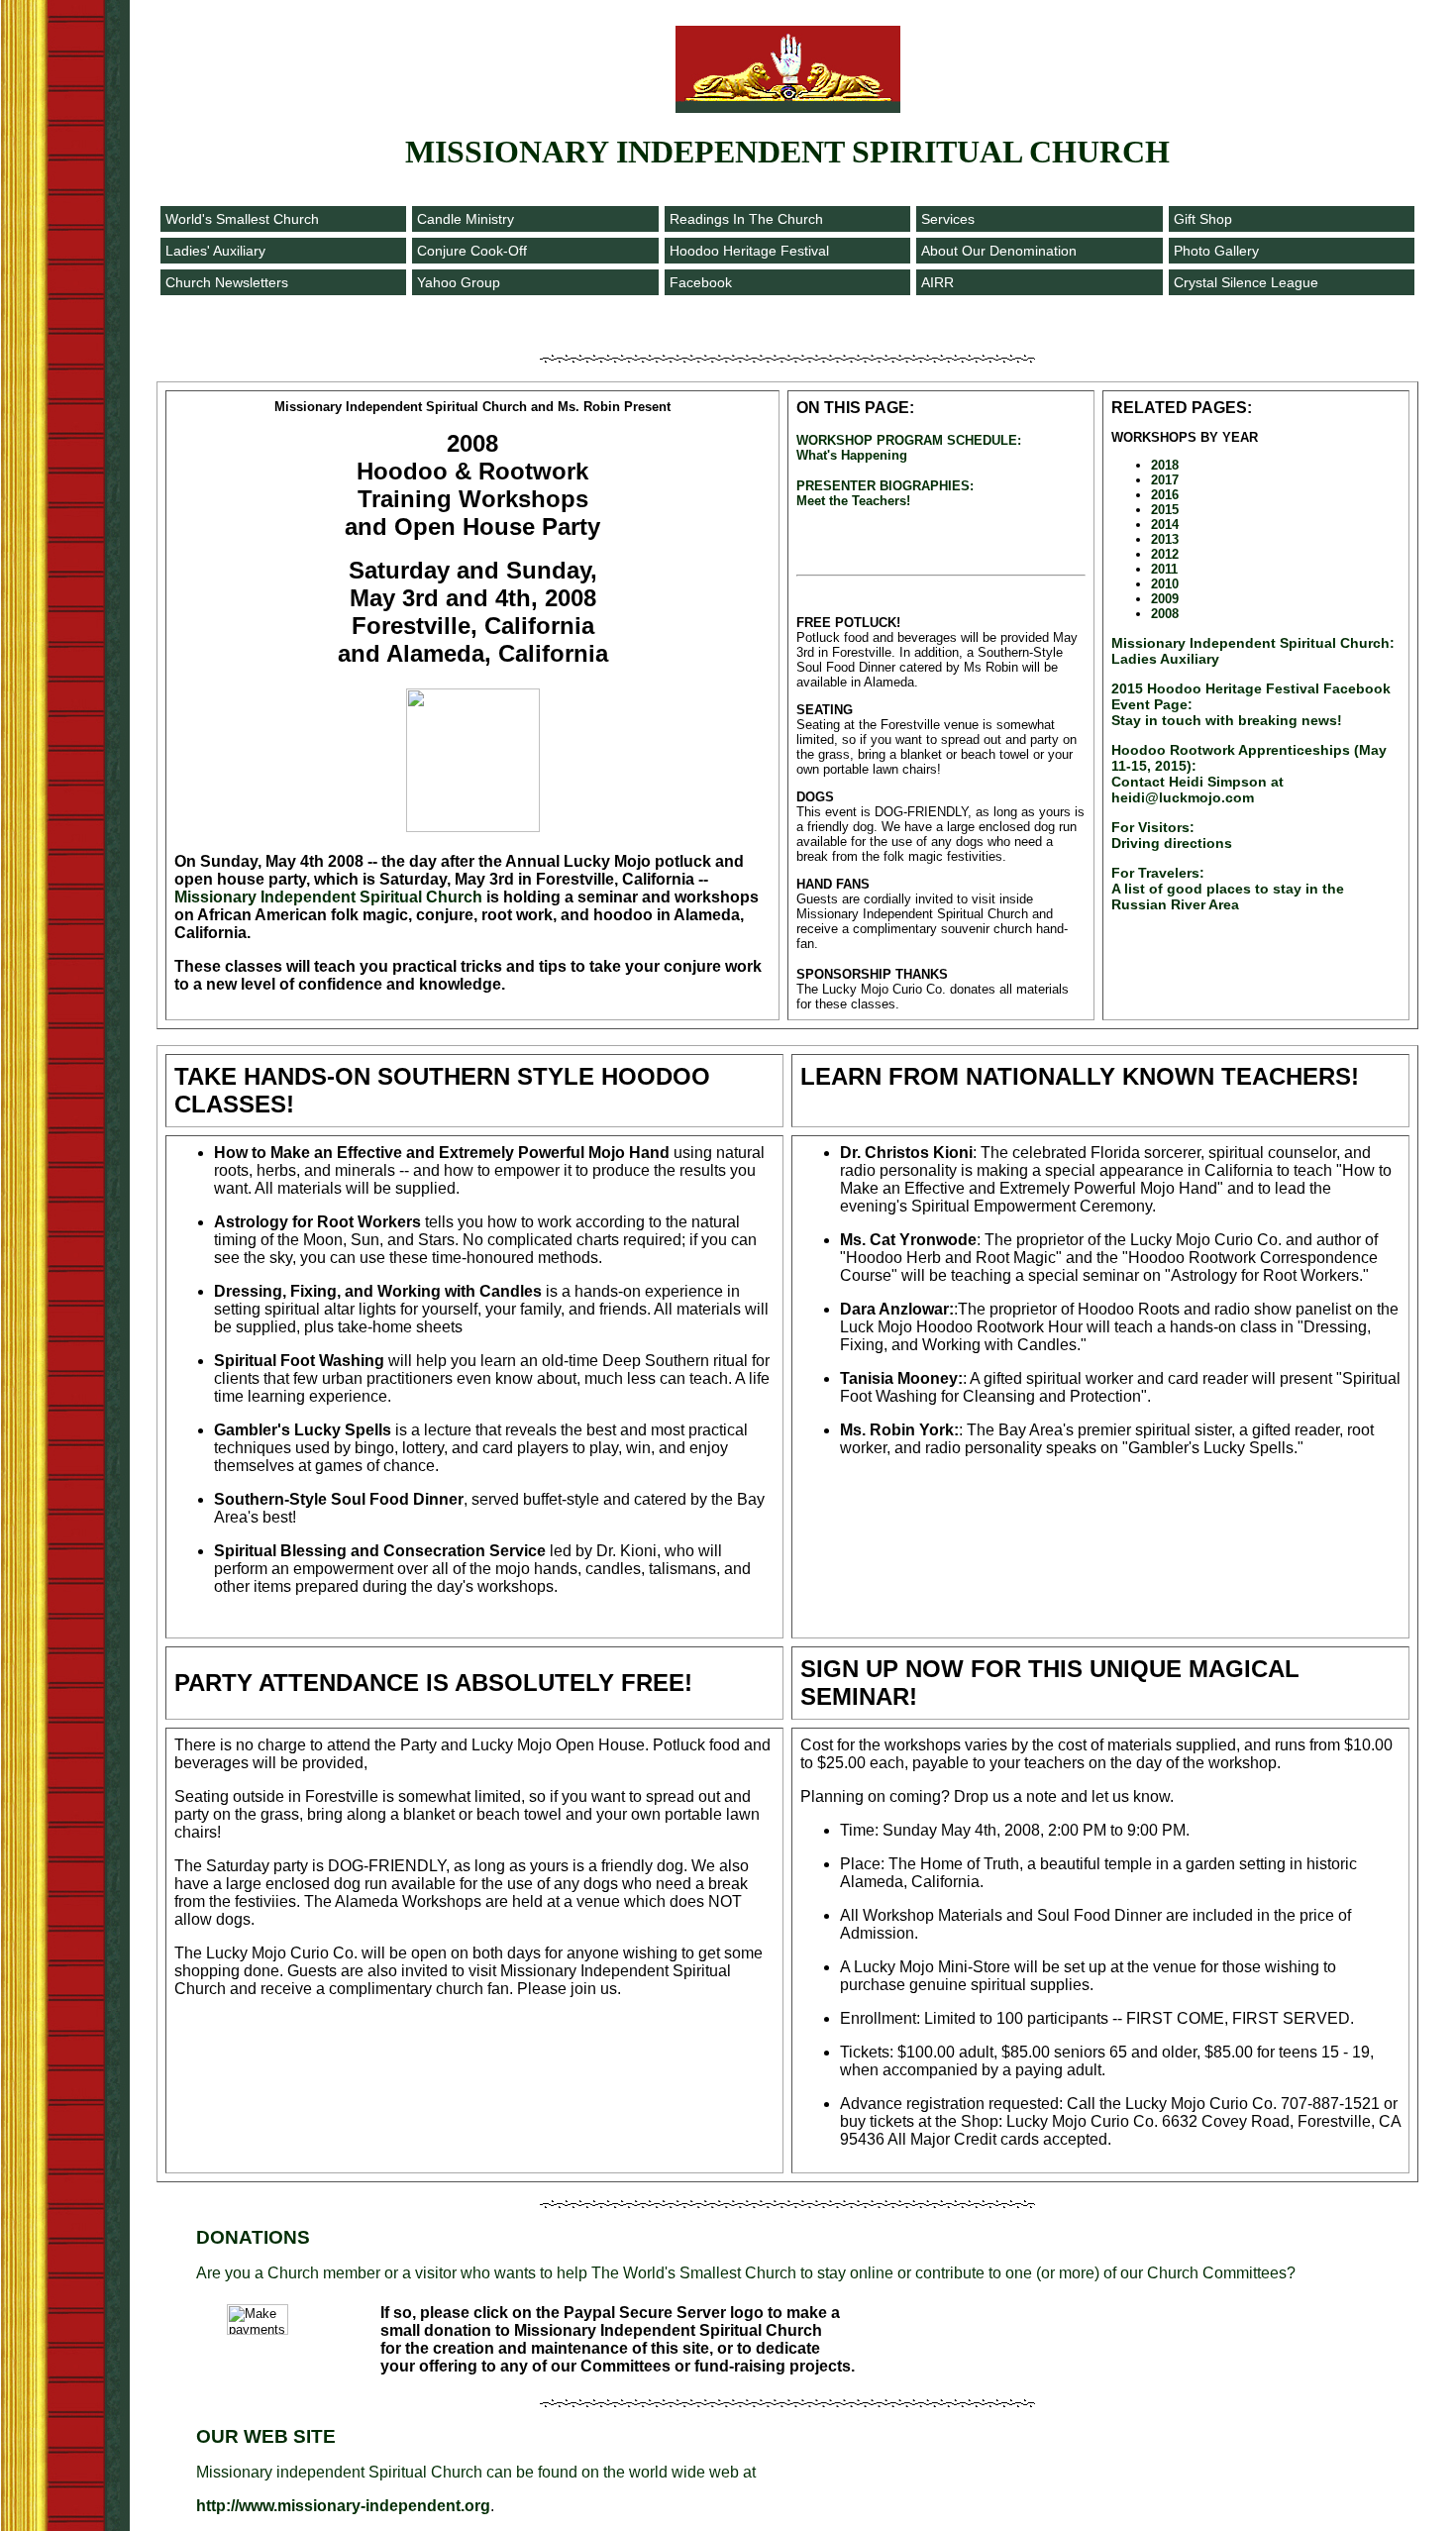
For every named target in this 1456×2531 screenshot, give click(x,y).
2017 (1165, 480)
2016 (1165, 495)
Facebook (701, 282)
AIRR (937, 282)
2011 (1164, 569)
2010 (1165, 584)
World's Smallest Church (242, 219)
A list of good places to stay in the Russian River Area (1228, 889)
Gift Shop (1203, 219)
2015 (1165, 510)
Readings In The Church (746, 219)
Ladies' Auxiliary (215, 251)
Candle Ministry (466, 219)
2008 (1165, 614)
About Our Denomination (999, 251)
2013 (1165, 539)
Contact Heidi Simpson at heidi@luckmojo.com (1249, 774)
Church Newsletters (227, 282)
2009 (1165, 599)
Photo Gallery (1216, 251)
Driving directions (1172, 835)
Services (948, 219)
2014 (1165, 525)
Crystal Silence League (1246, 282)
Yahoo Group (459, 282)
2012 (1165, 554)
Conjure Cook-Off (472, 251)
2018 (1165, 465)
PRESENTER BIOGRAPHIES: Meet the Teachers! (885, 493)
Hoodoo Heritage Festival (749, 251)
